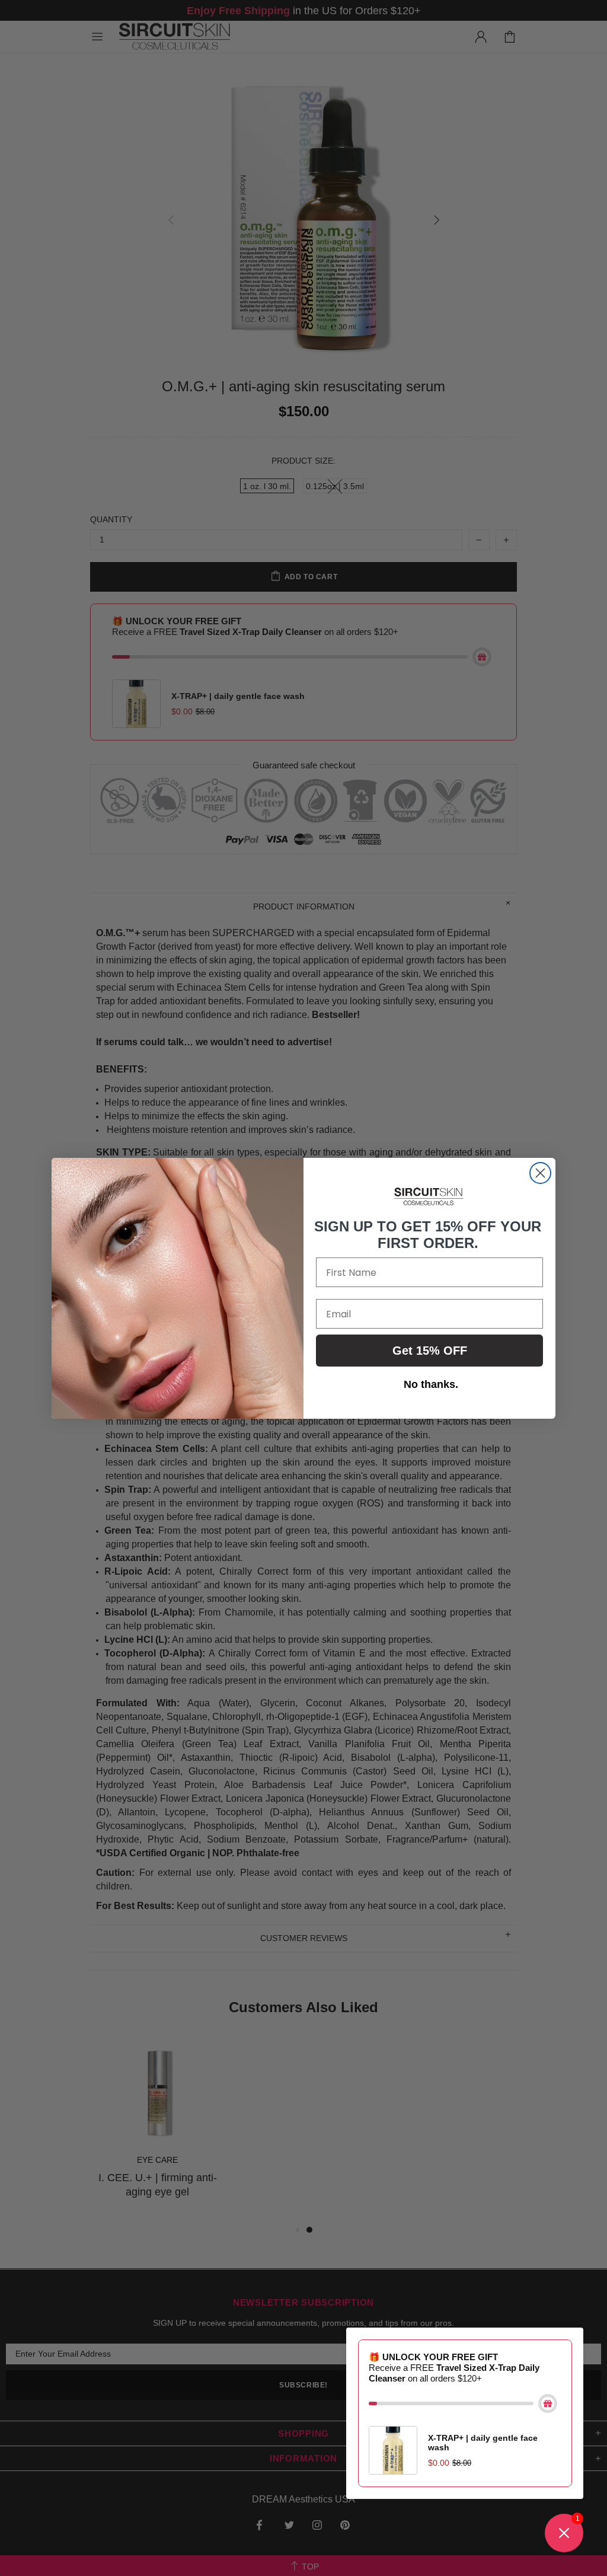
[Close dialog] (540, 1173)
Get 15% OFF (430, 1351)
